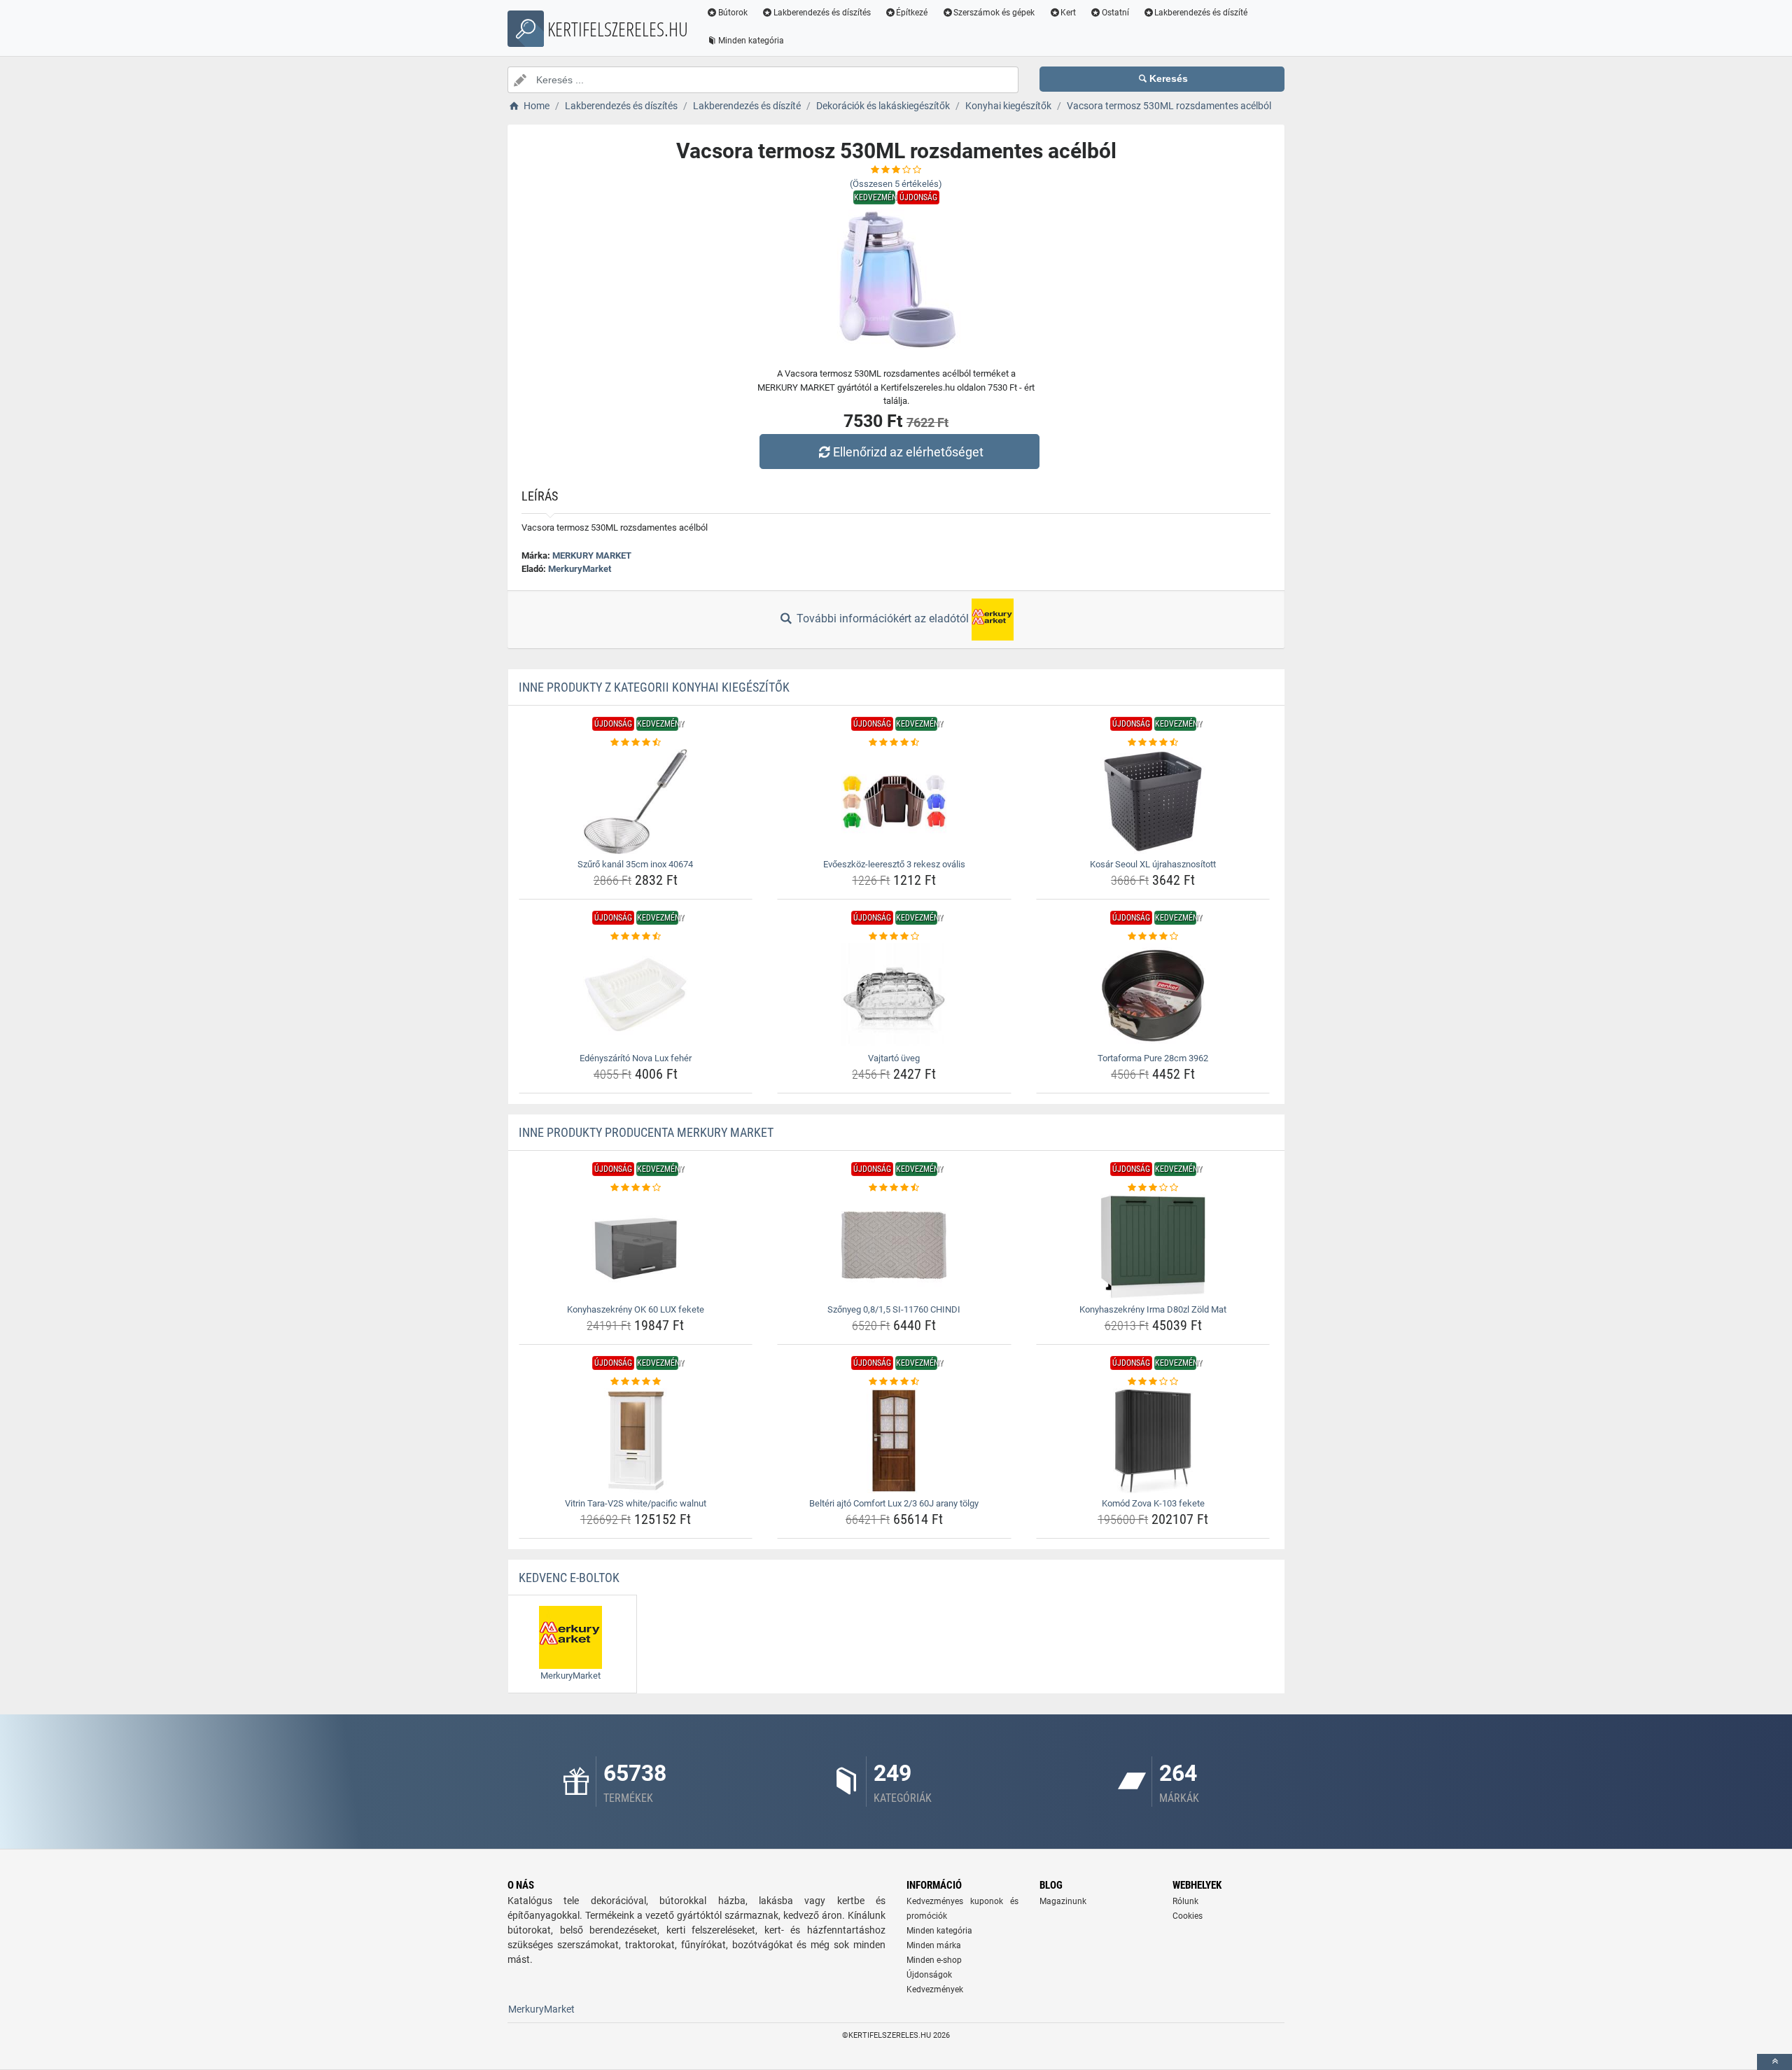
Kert (1068, 13)
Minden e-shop (934, 1960)
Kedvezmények (935, 1989)
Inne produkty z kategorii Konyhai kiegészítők (654, 687)
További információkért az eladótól (883, 618)
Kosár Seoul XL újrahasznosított (1153, 864)
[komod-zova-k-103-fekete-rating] (1153, 1382)
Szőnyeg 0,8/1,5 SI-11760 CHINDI (894, 1309)
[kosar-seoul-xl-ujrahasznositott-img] (1153, 802)
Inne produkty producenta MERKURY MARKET (646, 1132)
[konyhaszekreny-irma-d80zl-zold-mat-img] (1153, 1247)
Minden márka (934, 1945)
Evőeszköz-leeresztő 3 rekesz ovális (894, 864)
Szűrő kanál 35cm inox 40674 (635, 864)
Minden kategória (751, 41)
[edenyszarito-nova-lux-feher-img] (636, 995)
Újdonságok (929, 1975)
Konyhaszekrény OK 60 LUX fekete (636, 1309)
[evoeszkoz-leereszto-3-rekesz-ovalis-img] (894, 802)
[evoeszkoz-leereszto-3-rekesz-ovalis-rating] (894, 743)
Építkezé (912, 13)
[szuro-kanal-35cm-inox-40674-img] (636, 802)
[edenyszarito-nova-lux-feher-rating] (636, 937)
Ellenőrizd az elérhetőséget (908, 452)
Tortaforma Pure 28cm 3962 (1153, 1058)
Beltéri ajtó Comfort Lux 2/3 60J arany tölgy (894, 1503)
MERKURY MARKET (592, 555)
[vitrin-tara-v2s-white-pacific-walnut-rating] (636, 1382)
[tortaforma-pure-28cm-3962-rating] (1153, 937)
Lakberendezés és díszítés (822, 13)
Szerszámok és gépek (994, 13)
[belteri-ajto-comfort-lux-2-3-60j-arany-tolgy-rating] (894, 1382)
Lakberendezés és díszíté (1201, 13)
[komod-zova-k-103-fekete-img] (1153, 1441)
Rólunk (1185, 1901)
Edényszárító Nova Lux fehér (636, 1058)
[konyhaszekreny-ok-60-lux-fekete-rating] (636, 1188)
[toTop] (1774, 2062)
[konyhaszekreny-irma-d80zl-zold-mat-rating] (1153, 1188)
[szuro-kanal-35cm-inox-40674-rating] (636, 743)
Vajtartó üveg (894, 1058)
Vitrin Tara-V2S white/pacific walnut (636, 1503)
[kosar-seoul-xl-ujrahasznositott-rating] (1153, 743)
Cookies (1188, 1916)
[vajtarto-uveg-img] (894, 995)
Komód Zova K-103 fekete (1153, 1503)
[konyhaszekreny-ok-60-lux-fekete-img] (636, 1247)
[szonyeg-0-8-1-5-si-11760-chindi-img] (894, 1247)
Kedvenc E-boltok (569, 1578)
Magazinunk (1063, 1901)
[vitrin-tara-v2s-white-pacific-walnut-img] (636, 1441)
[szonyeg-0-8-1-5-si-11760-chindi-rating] (894, 1188)
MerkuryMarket (580, 569)
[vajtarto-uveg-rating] (894, 937)
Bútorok (733, 13)
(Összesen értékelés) (896, 184)
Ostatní (1115, 13)
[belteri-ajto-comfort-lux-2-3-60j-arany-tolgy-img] (894, 1441)
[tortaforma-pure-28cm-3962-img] (1153, 995)
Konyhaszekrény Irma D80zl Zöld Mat (1153, 1309)
